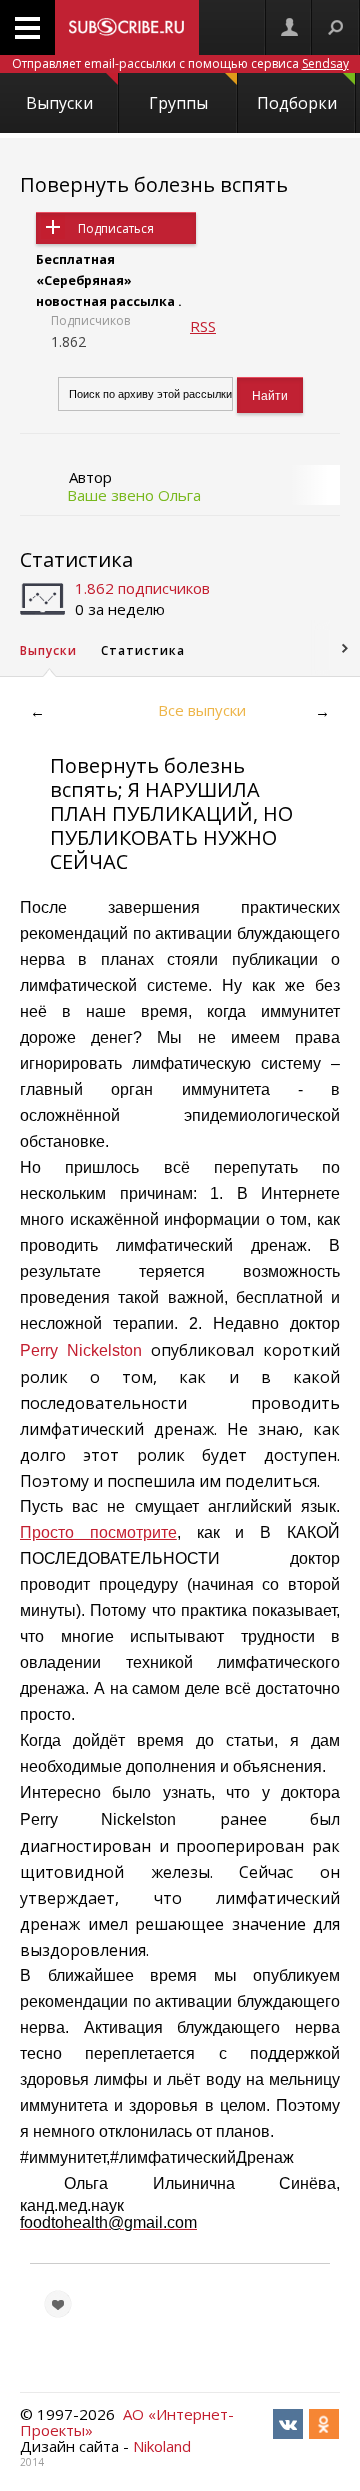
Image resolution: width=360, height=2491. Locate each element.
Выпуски (59, 103)
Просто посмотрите (98, 1532)
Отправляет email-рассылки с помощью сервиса (180, 63)
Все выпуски (202, 710)
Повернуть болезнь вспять (154, 184)
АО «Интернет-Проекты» (127, 2422)
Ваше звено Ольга (134, 495)
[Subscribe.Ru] (127, 27)
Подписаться (116, 228)
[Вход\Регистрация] (289, 27)
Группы (178, 103)
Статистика (76, 559)
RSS (203, 326)
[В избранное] (58, 2304)
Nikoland (162, 2446)
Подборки (297, 103)
